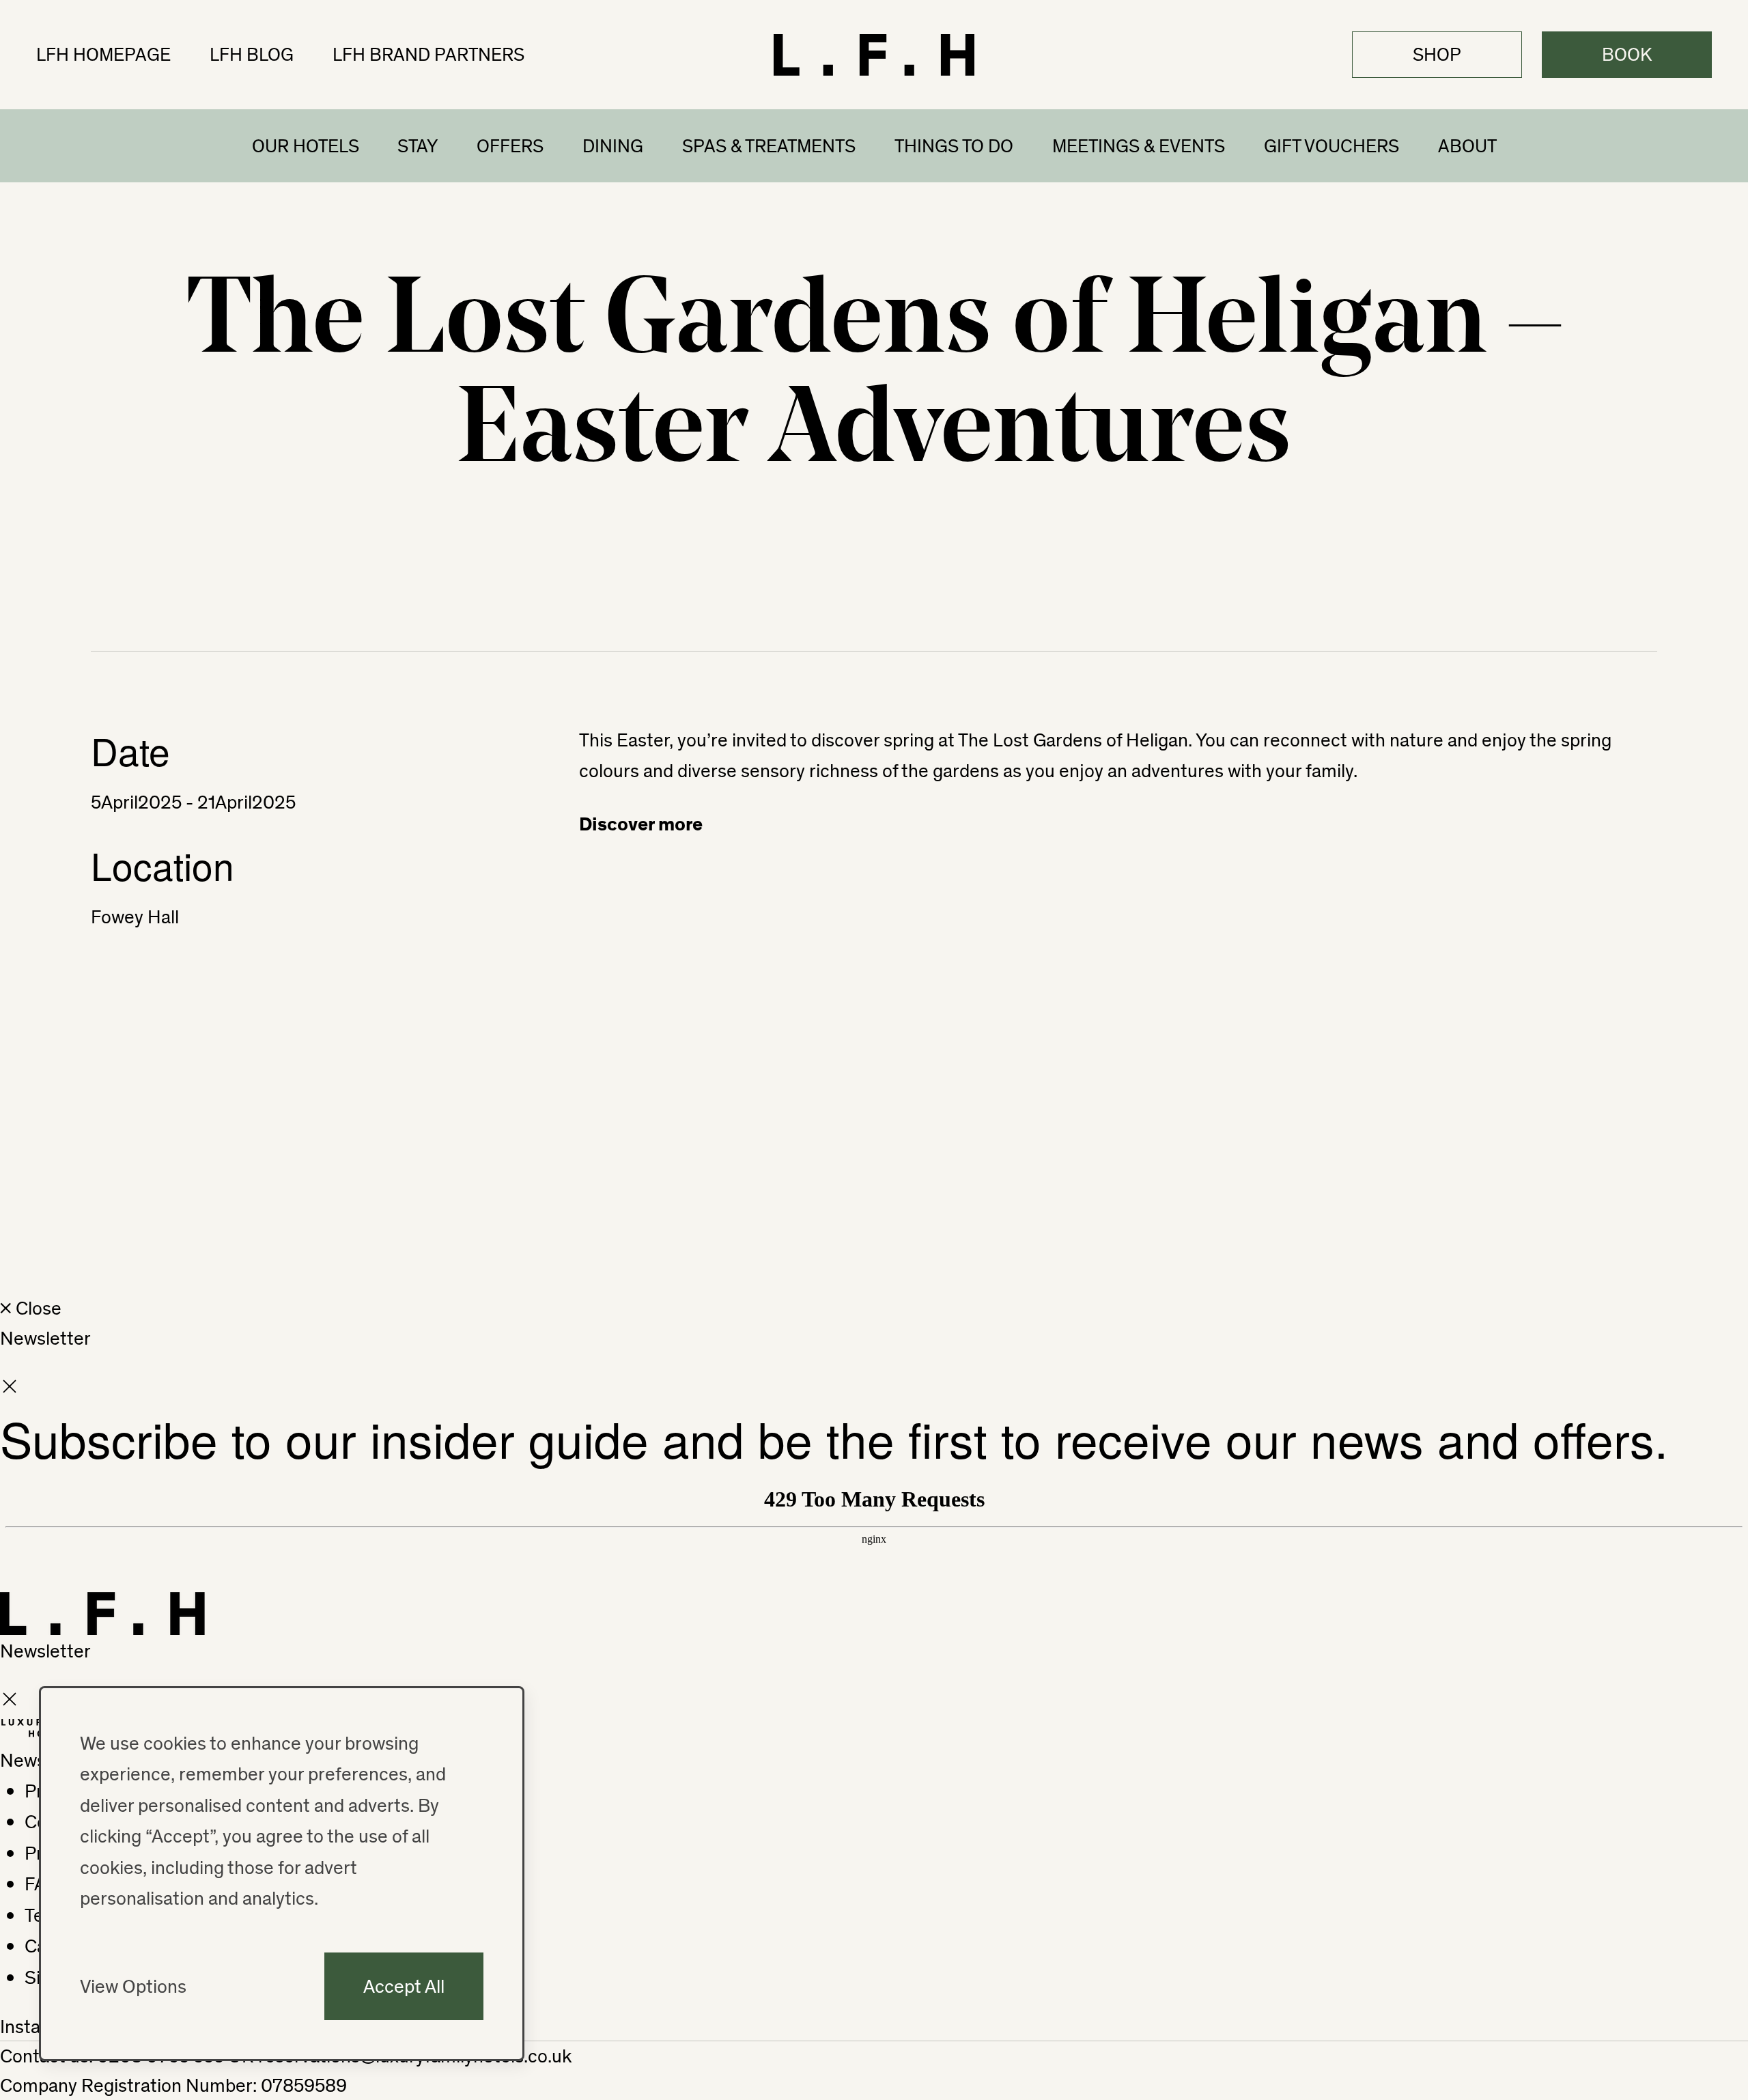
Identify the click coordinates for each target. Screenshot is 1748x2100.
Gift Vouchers (1331, 145)
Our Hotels (306, 145)
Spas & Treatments (769, 145)
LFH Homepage (103, 54)
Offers (510, 145)
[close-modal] (10, 1389)
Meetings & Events (1139, 145)
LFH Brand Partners (428, 54)
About (1467, 145)
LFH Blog (252, 54)
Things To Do (954, 145)
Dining (613, 145)
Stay (418, 145)
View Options (133, 1986)
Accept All (404, 1986)
